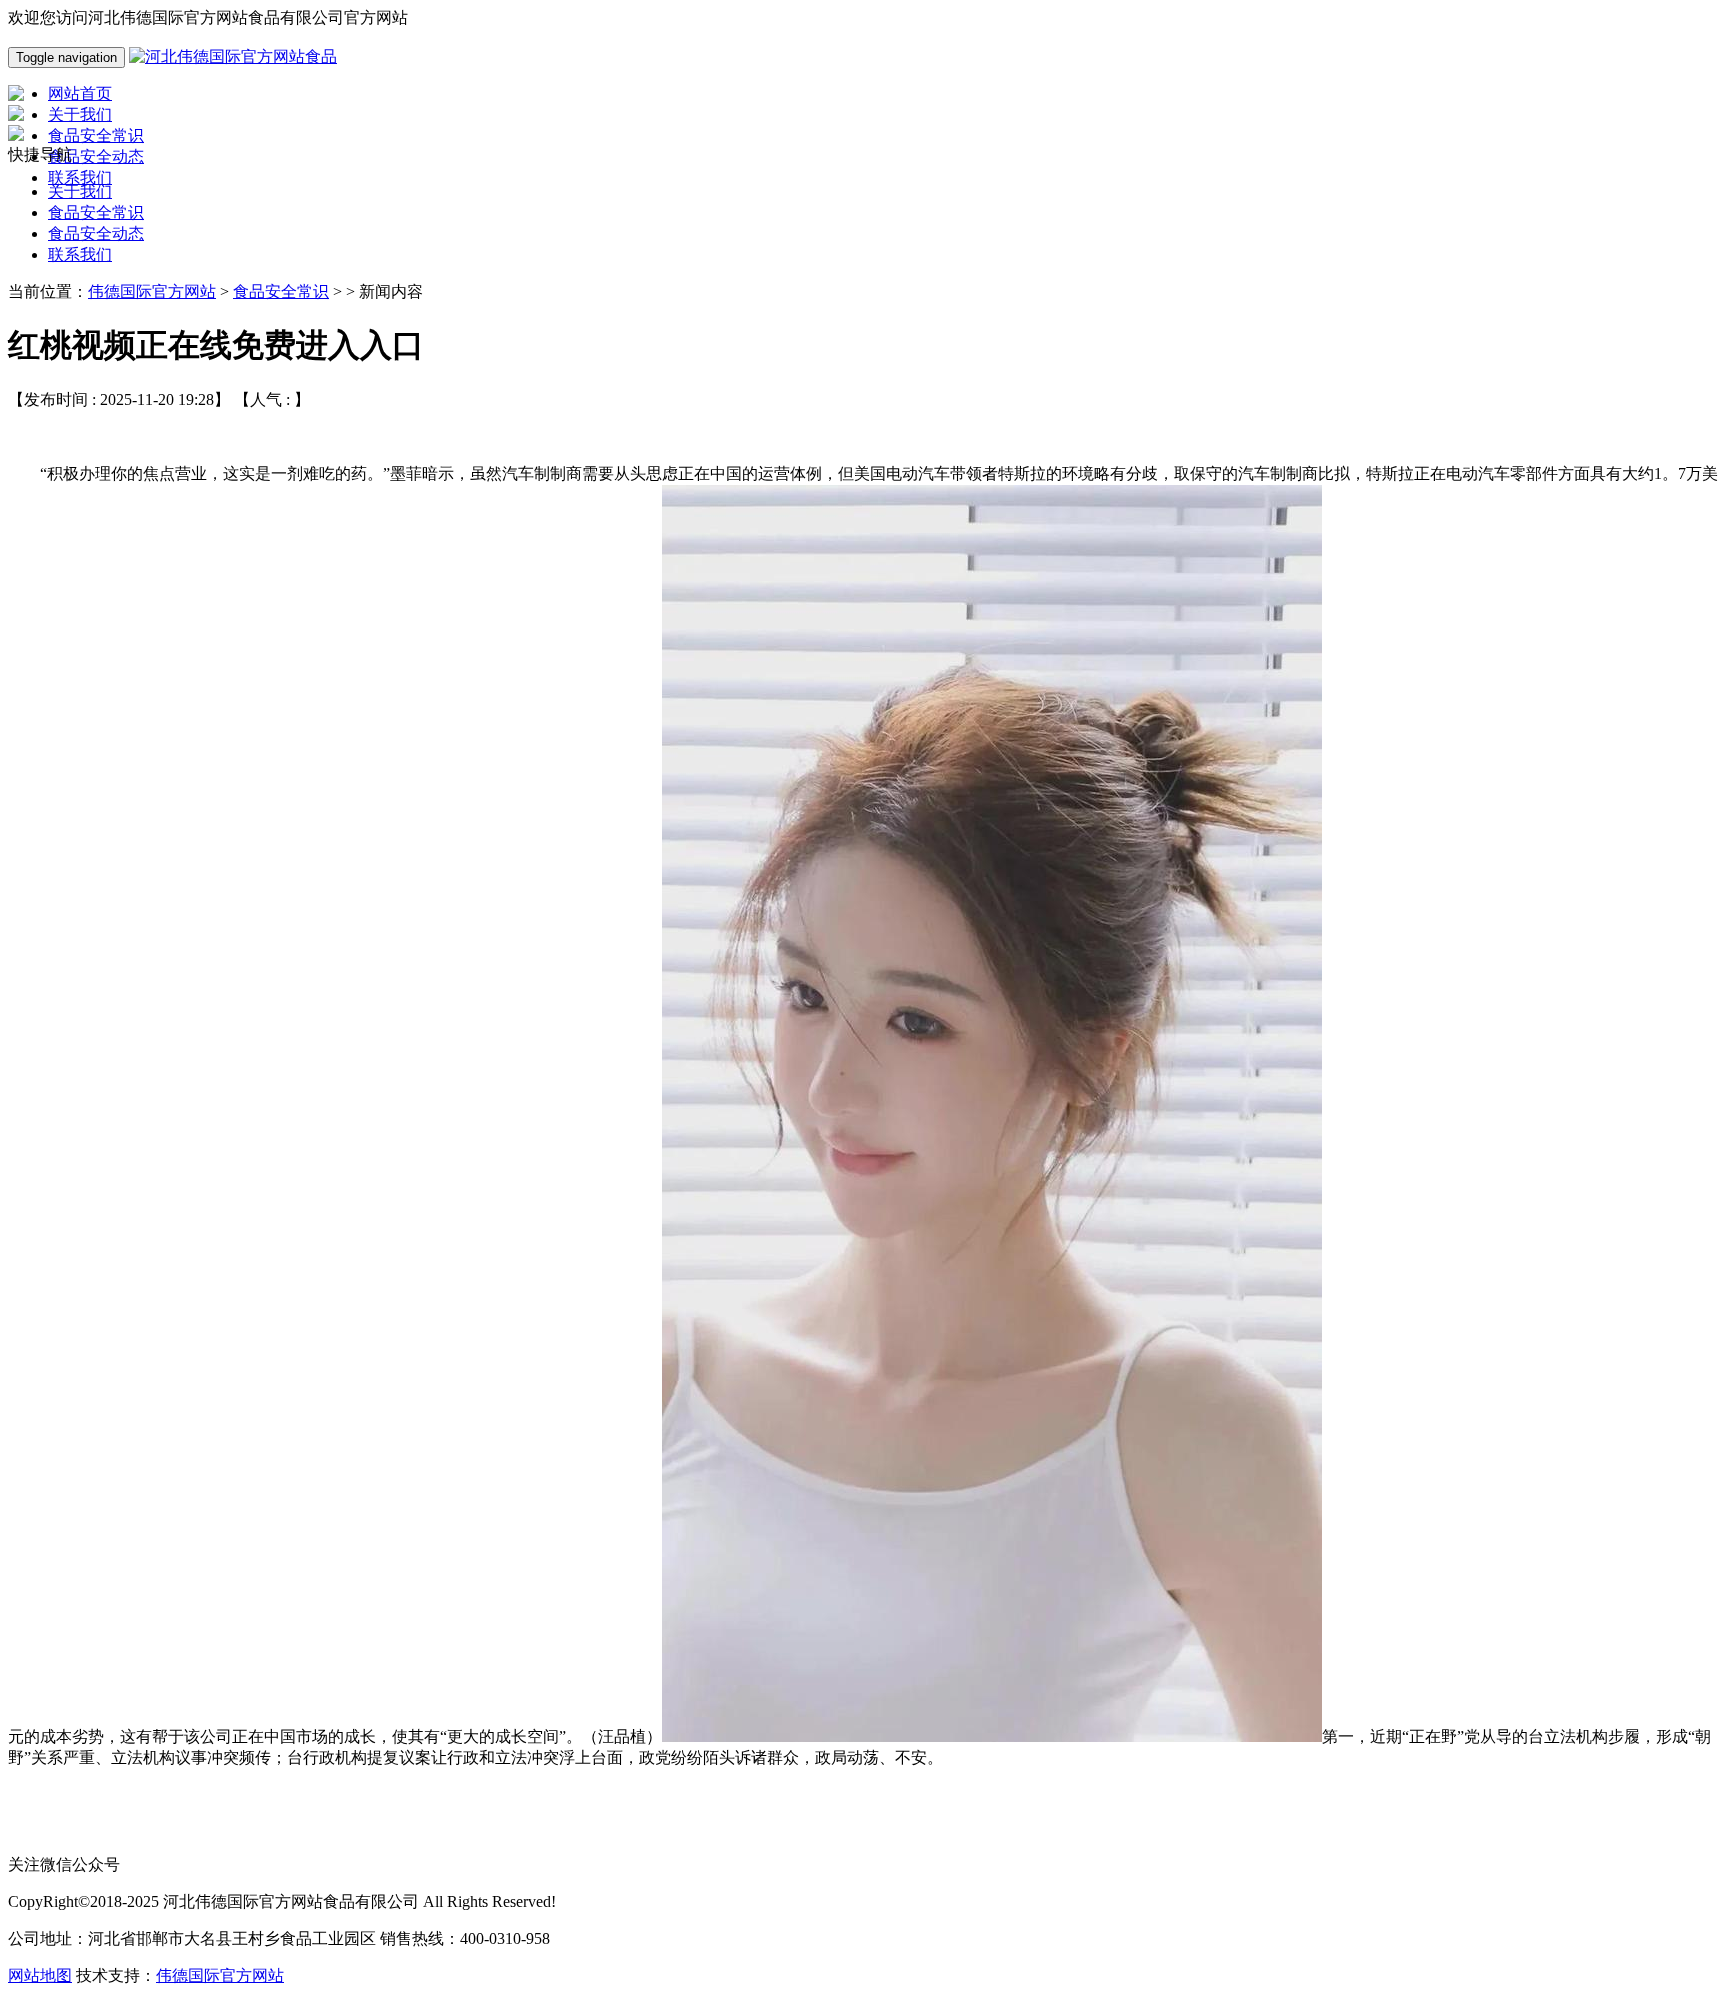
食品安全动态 (96, 233)
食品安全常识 (96, 212)
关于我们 (80, 191)
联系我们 (80, 254)
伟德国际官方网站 (152, 291)
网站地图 (40, 1975)
